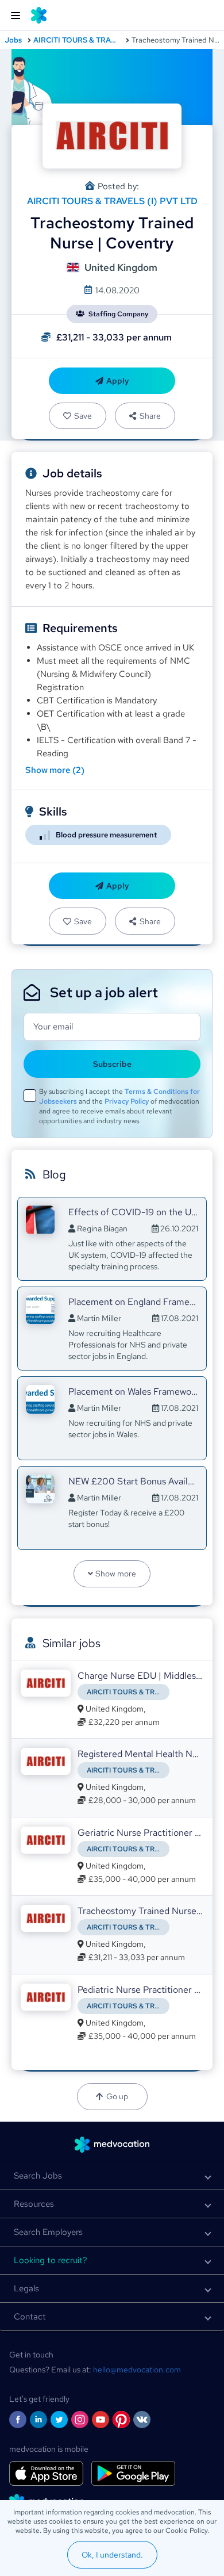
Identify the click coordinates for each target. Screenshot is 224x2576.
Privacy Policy (127, 1101)
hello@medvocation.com (137, 2370)
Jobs (13, 40)
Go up (117, 2096)
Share (150, 416)
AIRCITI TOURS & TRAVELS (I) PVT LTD (77, 40)
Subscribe (112, 1064)
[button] (112, 2176)
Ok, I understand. (112, 2555)
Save (83, 416)
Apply (118, 381)
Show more (116, 1574)
